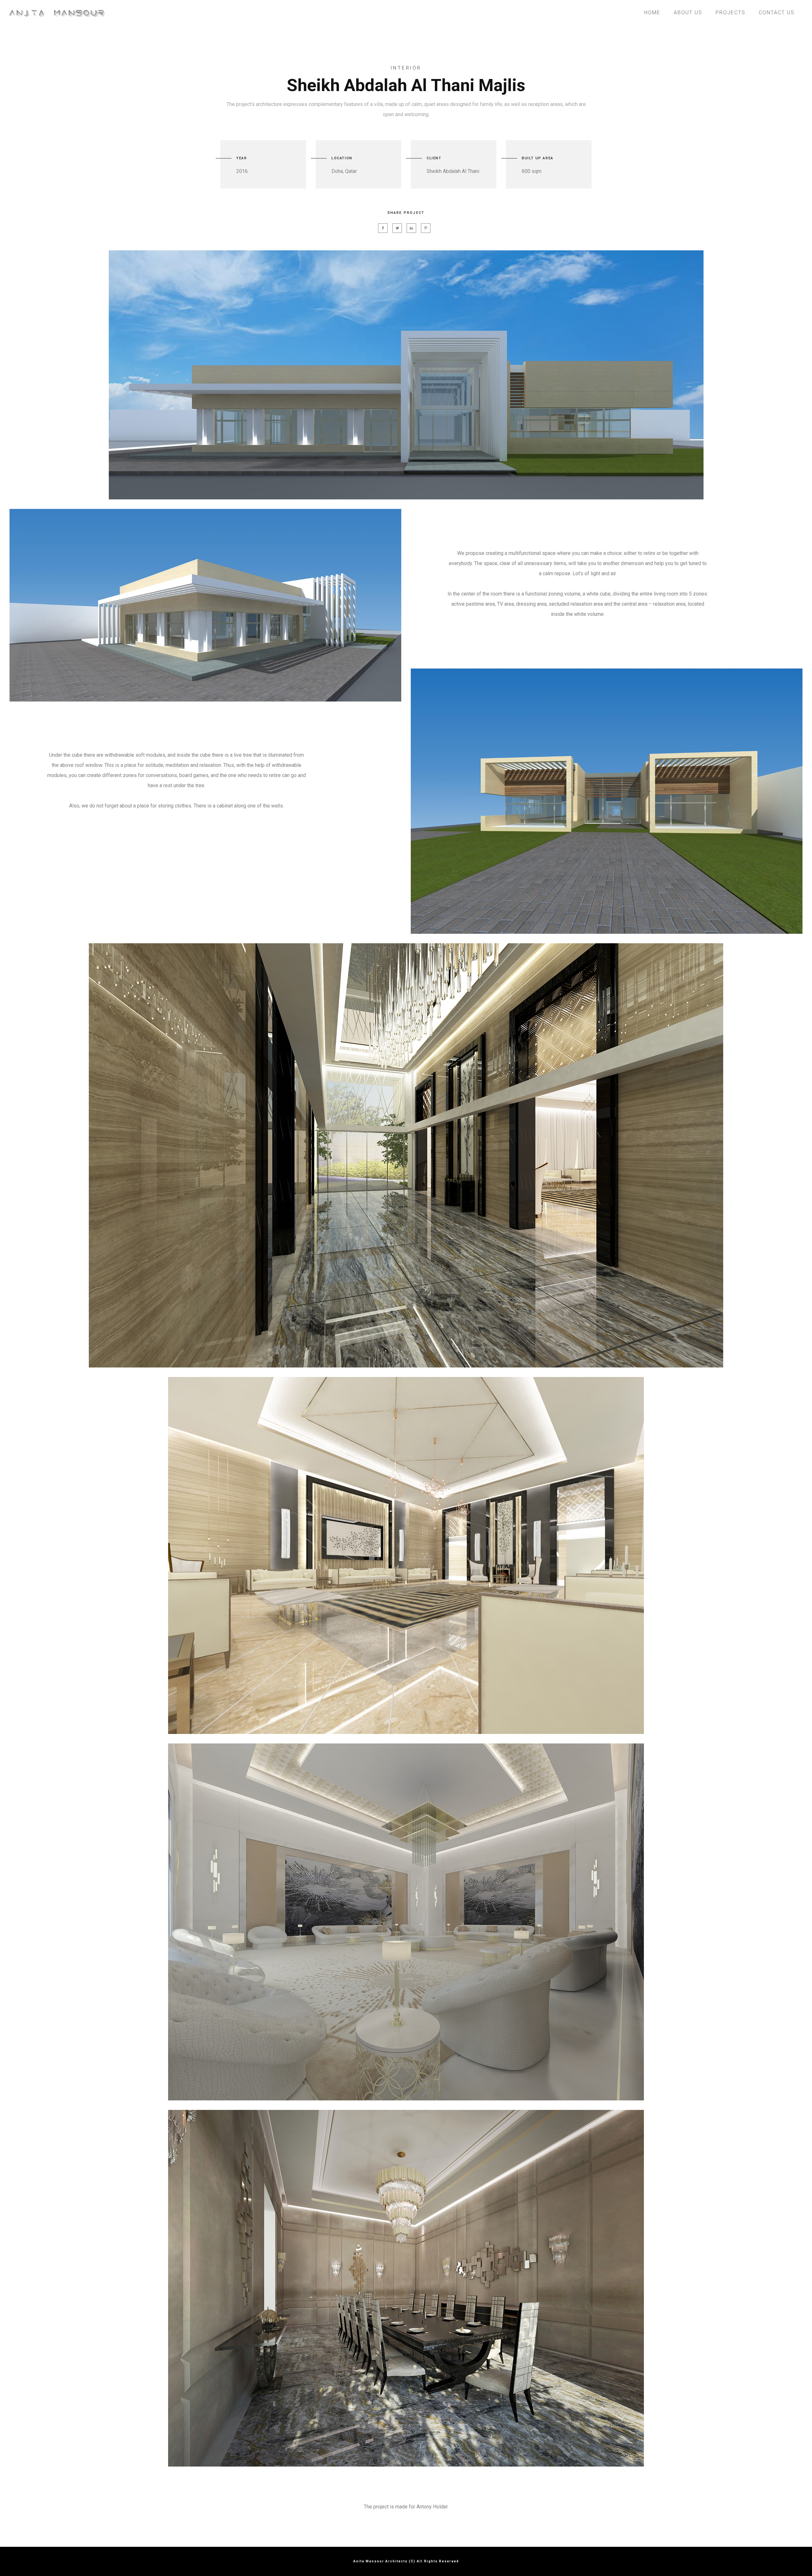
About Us (688, 13)
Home (652, 13)
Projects (730, 13)
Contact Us (777, 13)
